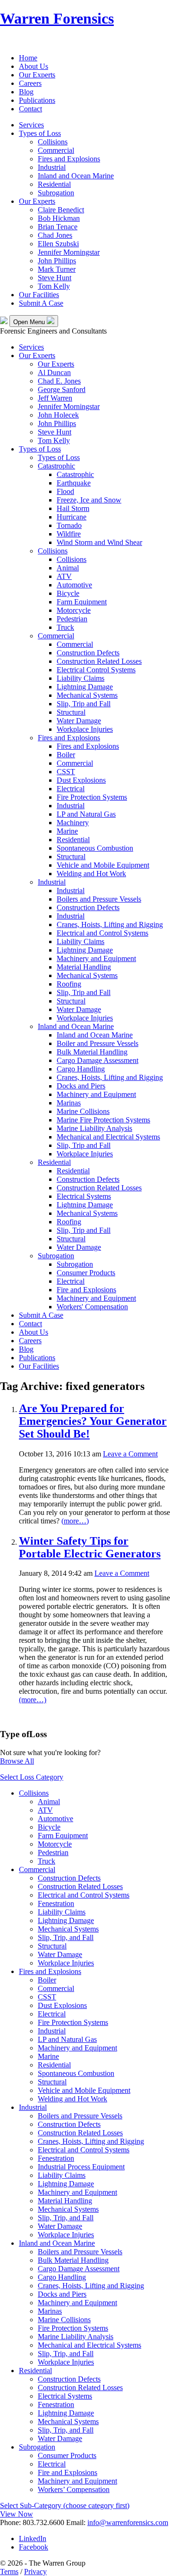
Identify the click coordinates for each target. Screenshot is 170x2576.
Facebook (34, 2547)
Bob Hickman (59, 218)
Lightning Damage (85, 687)
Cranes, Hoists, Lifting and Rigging (110, 924)
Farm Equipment (82, 602)
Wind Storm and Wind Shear (99, 542)
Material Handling (84, 967)
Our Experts (37, 75)
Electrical (71, 789)
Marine (67, 831)
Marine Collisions (83, 1111)
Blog (26, 92)
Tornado (69, 525)
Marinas (69, 1103)
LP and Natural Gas (86, 814)
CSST (66, 772)
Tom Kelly (54, 286)
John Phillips (57, 261)
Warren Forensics (57, 18)
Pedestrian (72, 619)
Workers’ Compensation (74, 2489)
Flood (65, 491)
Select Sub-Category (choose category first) (65, 2505)
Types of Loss (40, 133)
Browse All (17, 1761)
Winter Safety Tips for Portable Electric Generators (90, 1547)
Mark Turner (57, 269)
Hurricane (72, 517)
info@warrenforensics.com (128, 2522)
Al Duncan (54, 372)
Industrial (52, 167)
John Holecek (58, 415)
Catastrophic (56, 466)
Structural (71, 712)
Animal (68, 568)
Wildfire (69, 534)
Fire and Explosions (86, 1290)
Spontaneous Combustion (95, 848)
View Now (17, 2514)
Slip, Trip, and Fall (66, 1937)
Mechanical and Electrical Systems (108, 1137)
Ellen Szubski (58, 244)
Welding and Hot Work (91, 874)
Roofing (69, 984)
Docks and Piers (81, 1086)
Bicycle (68, 593)
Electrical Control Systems (96, 670)
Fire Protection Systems (92, 797)
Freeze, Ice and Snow (89, 500)
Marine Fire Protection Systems (103, 1120)
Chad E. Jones (59, 381)
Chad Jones (55, 235)
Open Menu (30, 322)
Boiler (66, 755)
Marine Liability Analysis (94, 1128)
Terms (9, 2572)
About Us (34, 66)
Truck (65, 627)
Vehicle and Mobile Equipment (103, 865)
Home (28, 58)
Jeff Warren (55, 398)
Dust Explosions (81, 780)
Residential (54, 184)
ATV (64, 576)
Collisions (53, 142)
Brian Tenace (58, 227)
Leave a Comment (130, 1454)
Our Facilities (39, 295)
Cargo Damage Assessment (98, 1060)
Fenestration (56, 1903)
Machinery (73, 823)
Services (31, 125)
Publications (37, 100)
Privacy (35, 2572)
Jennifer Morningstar (69, 252)
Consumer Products (86, 1273)
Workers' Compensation (92, 1307)
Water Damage (79, 721)
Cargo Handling (81, 1069)
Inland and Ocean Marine (76, 176)
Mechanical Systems (87, 695)
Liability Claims (81, 678)
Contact (30, 109)
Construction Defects (88, 653)
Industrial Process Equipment (81, 2167)
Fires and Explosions (69, 159)
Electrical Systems (84, 1196)
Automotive (74, 585)
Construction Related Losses (99, 661)
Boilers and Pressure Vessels (99, 899)
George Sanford (62, 389)
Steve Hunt (55, 278)
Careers (30, 83)
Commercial (56, 150)
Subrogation (56, 193)
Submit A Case (41, 303)
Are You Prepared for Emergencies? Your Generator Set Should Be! (93, 1421)
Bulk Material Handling (92, 1052)
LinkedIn (33, 2538)
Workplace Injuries (85, 729)
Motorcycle (74, 610)
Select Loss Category (32, 1777)
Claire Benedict (61, 210)
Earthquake (74, 483)
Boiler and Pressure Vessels (98, 1043)
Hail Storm (73, 508)
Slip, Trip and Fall (84, 704)
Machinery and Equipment (96, 958)
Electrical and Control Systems (102, 933)
